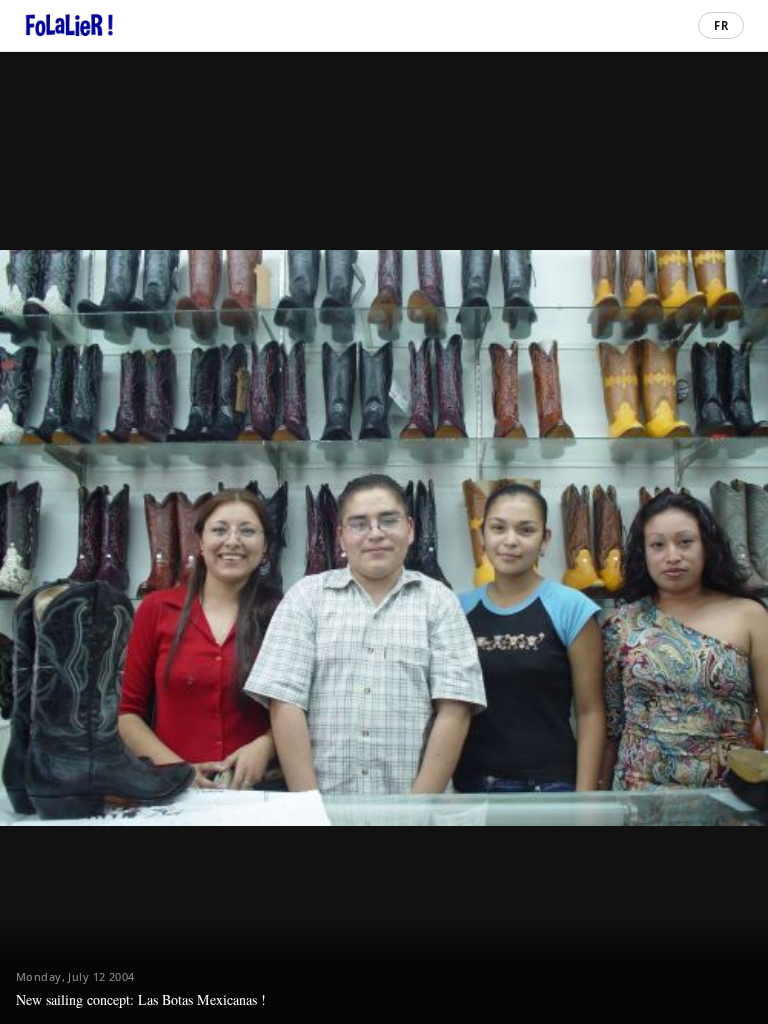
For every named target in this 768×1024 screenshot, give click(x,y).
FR (721, 25)
